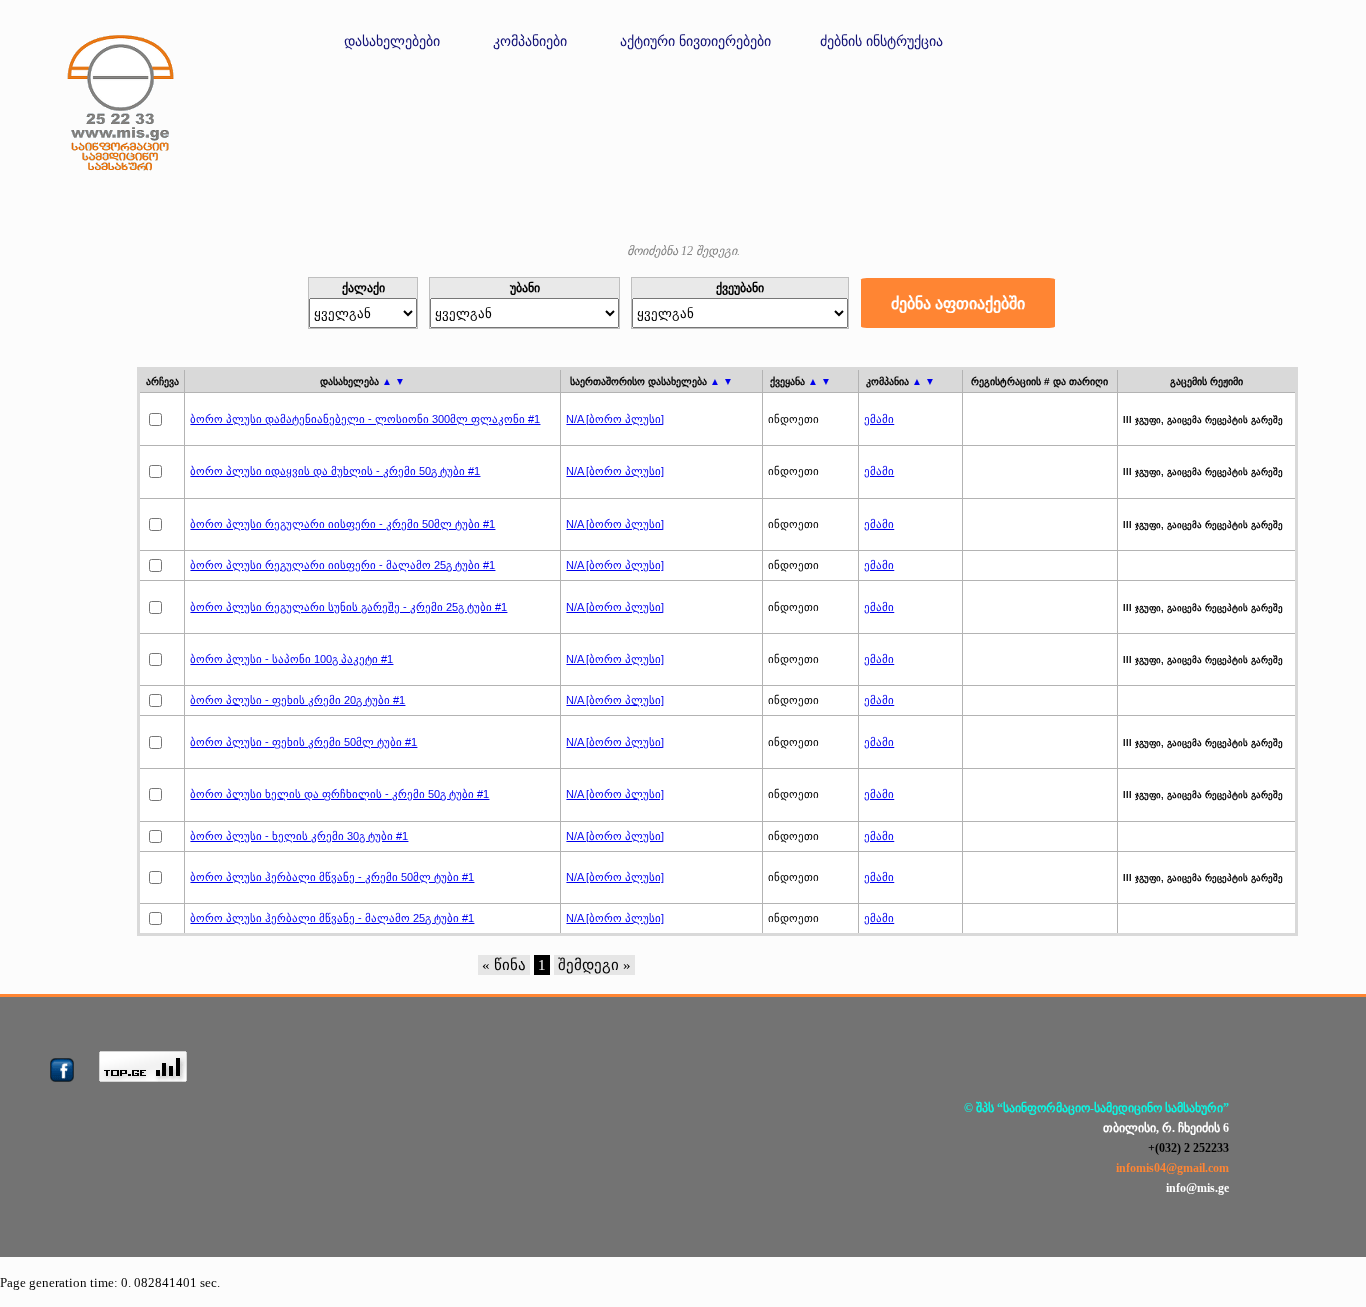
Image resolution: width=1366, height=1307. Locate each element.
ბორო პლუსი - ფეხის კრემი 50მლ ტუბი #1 (303, 742)
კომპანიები (530, 41)
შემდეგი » (594, 965)
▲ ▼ (393, 381)
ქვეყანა (800, 381)
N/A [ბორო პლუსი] (615, 419)
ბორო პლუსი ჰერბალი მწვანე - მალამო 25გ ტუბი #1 (332, 918)
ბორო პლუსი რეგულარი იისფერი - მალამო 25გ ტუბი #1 (342, 565)
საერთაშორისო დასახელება (651, 381)
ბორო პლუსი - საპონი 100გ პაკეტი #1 (291, 659)
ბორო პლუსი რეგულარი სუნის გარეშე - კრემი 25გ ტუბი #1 (348, 607)
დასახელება (362, 381)
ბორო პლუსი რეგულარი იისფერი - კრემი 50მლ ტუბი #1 (342, 524)
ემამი (879, 419)
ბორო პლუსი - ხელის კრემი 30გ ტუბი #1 (299, 836)
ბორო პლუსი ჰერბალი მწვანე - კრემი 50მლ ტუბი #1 (332, 877)
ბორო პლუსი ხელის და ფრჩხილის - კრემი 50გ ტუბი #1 (339, 794)
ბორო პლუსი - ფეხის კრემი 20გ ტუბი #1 (297, 700)
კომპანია (900, 381)
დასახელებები (392, 41)
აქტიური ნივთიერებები (695, 41)
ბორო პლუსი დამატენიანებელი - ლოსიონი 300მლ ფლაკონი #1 (365, 419)
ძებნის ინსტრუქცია (881, 41)
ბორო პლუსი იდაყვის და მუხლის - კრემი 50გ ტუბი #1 (335, 471)
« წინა (504, 965)
